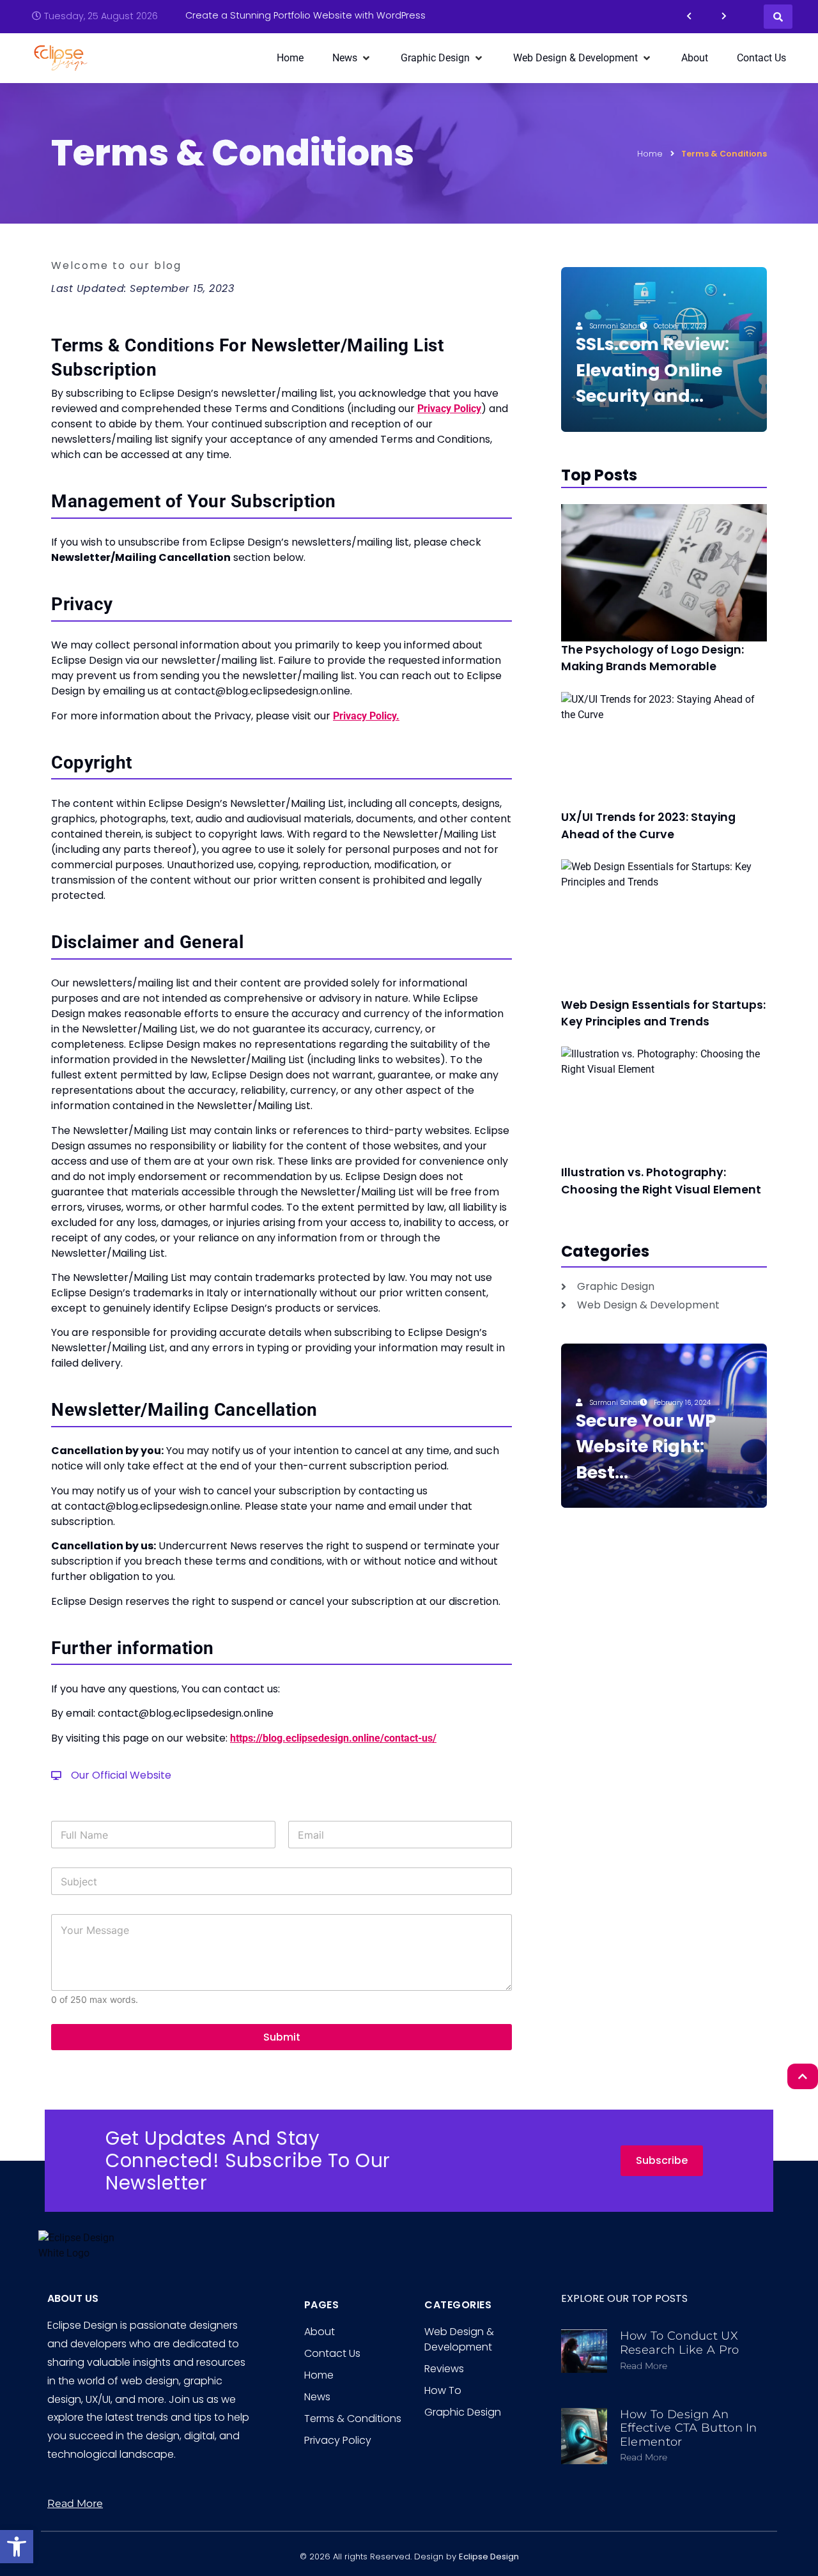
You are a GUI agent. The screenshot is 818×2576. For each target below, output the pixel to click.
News (317, 2397)
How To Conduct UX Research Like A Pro (680, 2343)
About (320, 2332)
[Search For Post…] (778, 17)
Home (650, 154)
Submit (282, 2037)
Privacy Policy (449, 409)
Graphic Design (463, 2412)
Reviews (444, 2369)
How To (443, 2390)
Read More (644, 2366)
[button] (17, 2547)
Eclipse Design (489, 2557)
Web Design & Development (459, 2339)
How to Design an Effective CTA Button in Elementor (689, 2428)
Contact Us (332, 2353)
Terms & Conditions (353, 2419)
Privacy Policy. (366, 716)
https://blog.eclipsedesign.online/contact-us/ (333, 1738)
